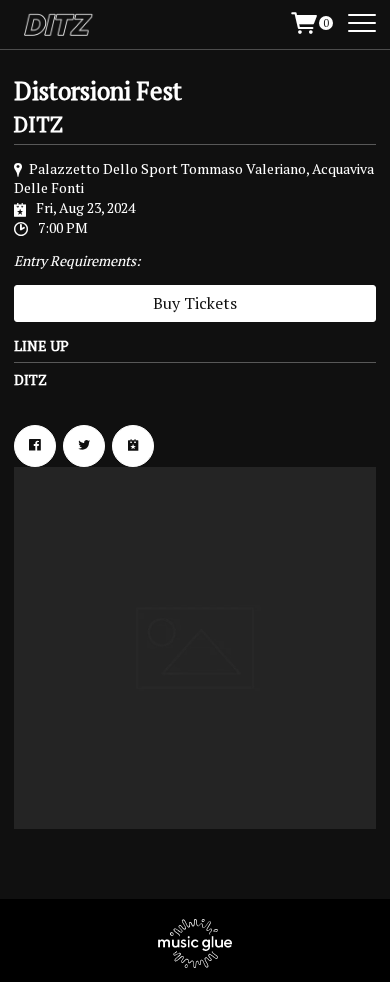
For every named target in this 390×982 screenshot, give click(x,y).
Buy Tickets (195, 303)
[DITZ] (63, 25)
